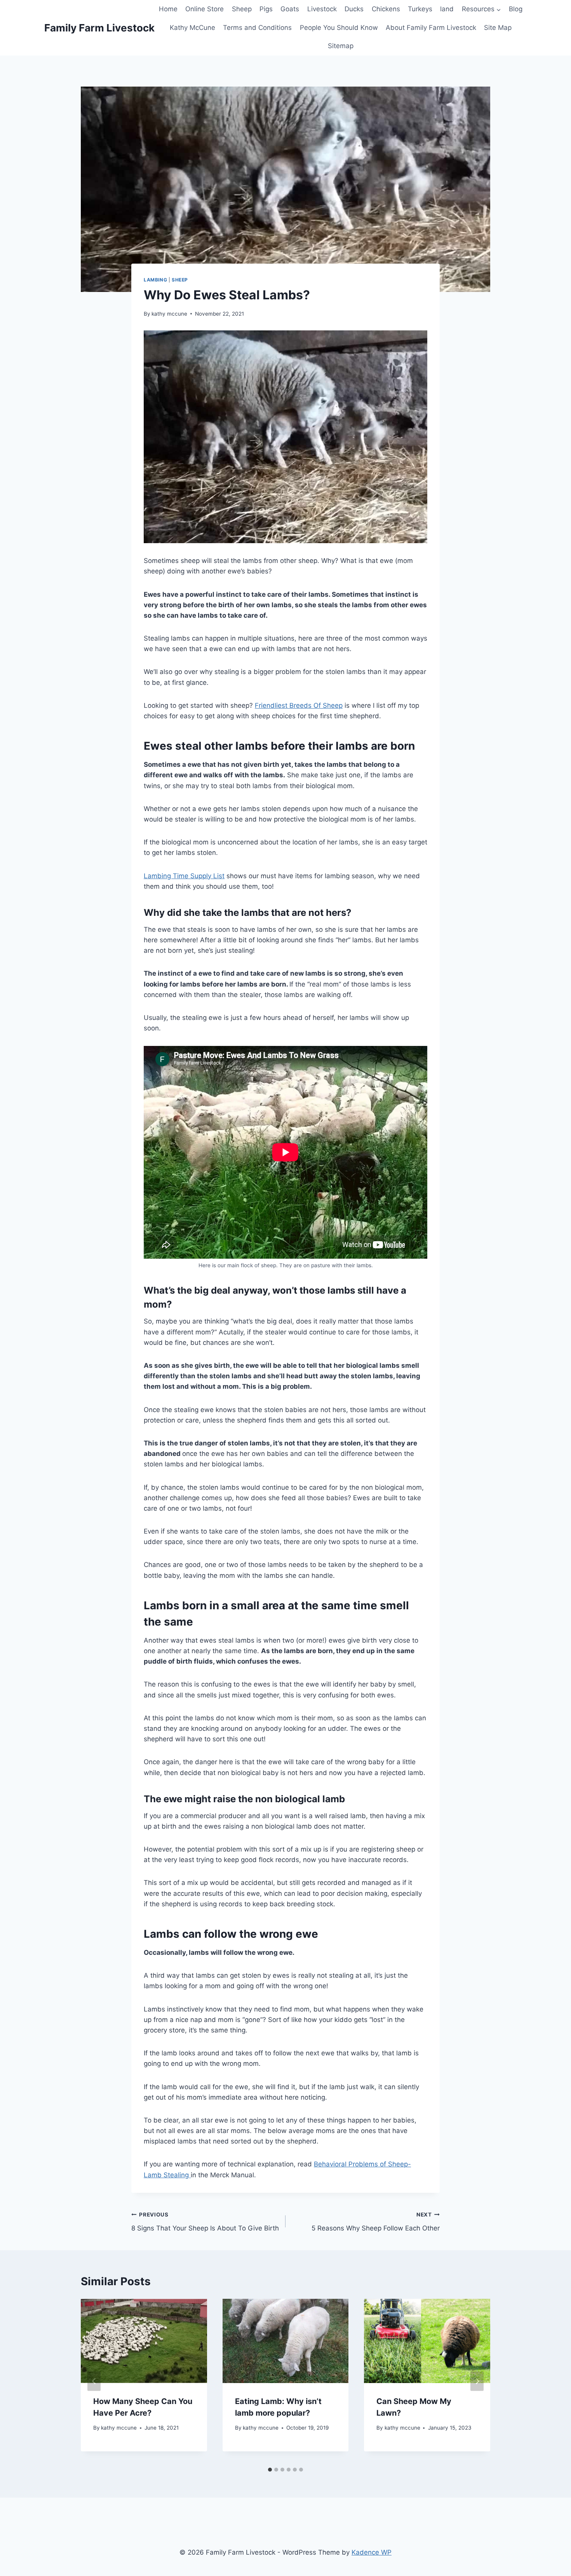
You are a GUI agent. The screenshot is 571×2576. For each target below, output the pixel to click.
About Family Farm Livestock (431, 28)
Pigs (266, 9)
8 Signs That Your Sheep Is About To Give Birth (205, 2222)
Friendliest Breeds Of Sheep (299, 705)
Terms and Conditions (257, 28)
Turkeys (420, 9)
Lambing (155, 280)
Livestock (322, 9)
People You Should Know (339, 28)
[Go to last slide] (94, 2381)
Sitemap (341, 46)
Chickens (386, 9)
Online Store (205, 9)
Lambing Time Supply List (184, 876)
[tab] (270, 2470)
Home (168, 9)
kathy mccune (169, 314)
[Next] (477, 2381)
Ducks (354, 9)
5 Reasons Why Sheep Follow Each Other (376, 2222)
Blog (516, 9)
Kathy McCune (192, 28)
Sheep (242, 9)
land (447, 9)
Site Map (498, 28)
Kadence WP (372, 2552)
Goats (290, 9)
